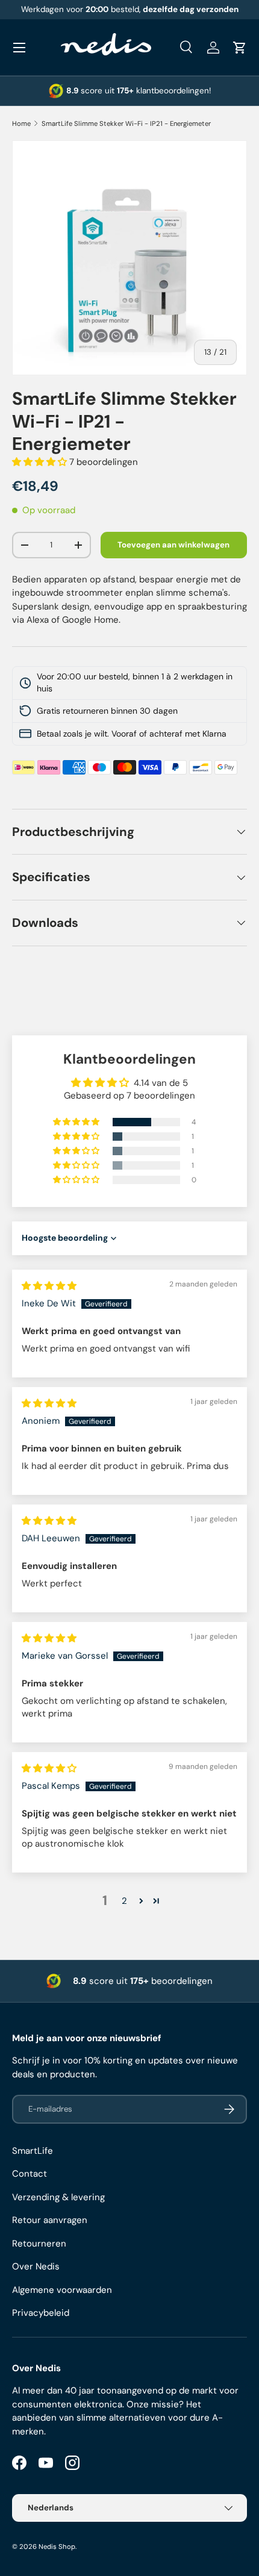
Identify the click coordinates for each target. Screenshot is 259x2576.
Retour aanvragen (50, 2220)
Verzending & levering (58, 2197)
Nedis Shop (57, 2546)
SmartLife (33, 2151)
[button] (240, 48)
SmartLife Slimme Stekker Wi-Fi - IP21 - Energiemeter (126, 123)
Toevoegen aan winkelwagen (173, 545)
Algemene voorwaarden (62, 2290)
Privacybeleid (41, 2313)
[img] (49, 1286)
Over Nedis (36, 2266)
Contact (30, 2174)
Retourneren (39, 2244)
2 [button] (124, 1901)
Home (21, 123)
